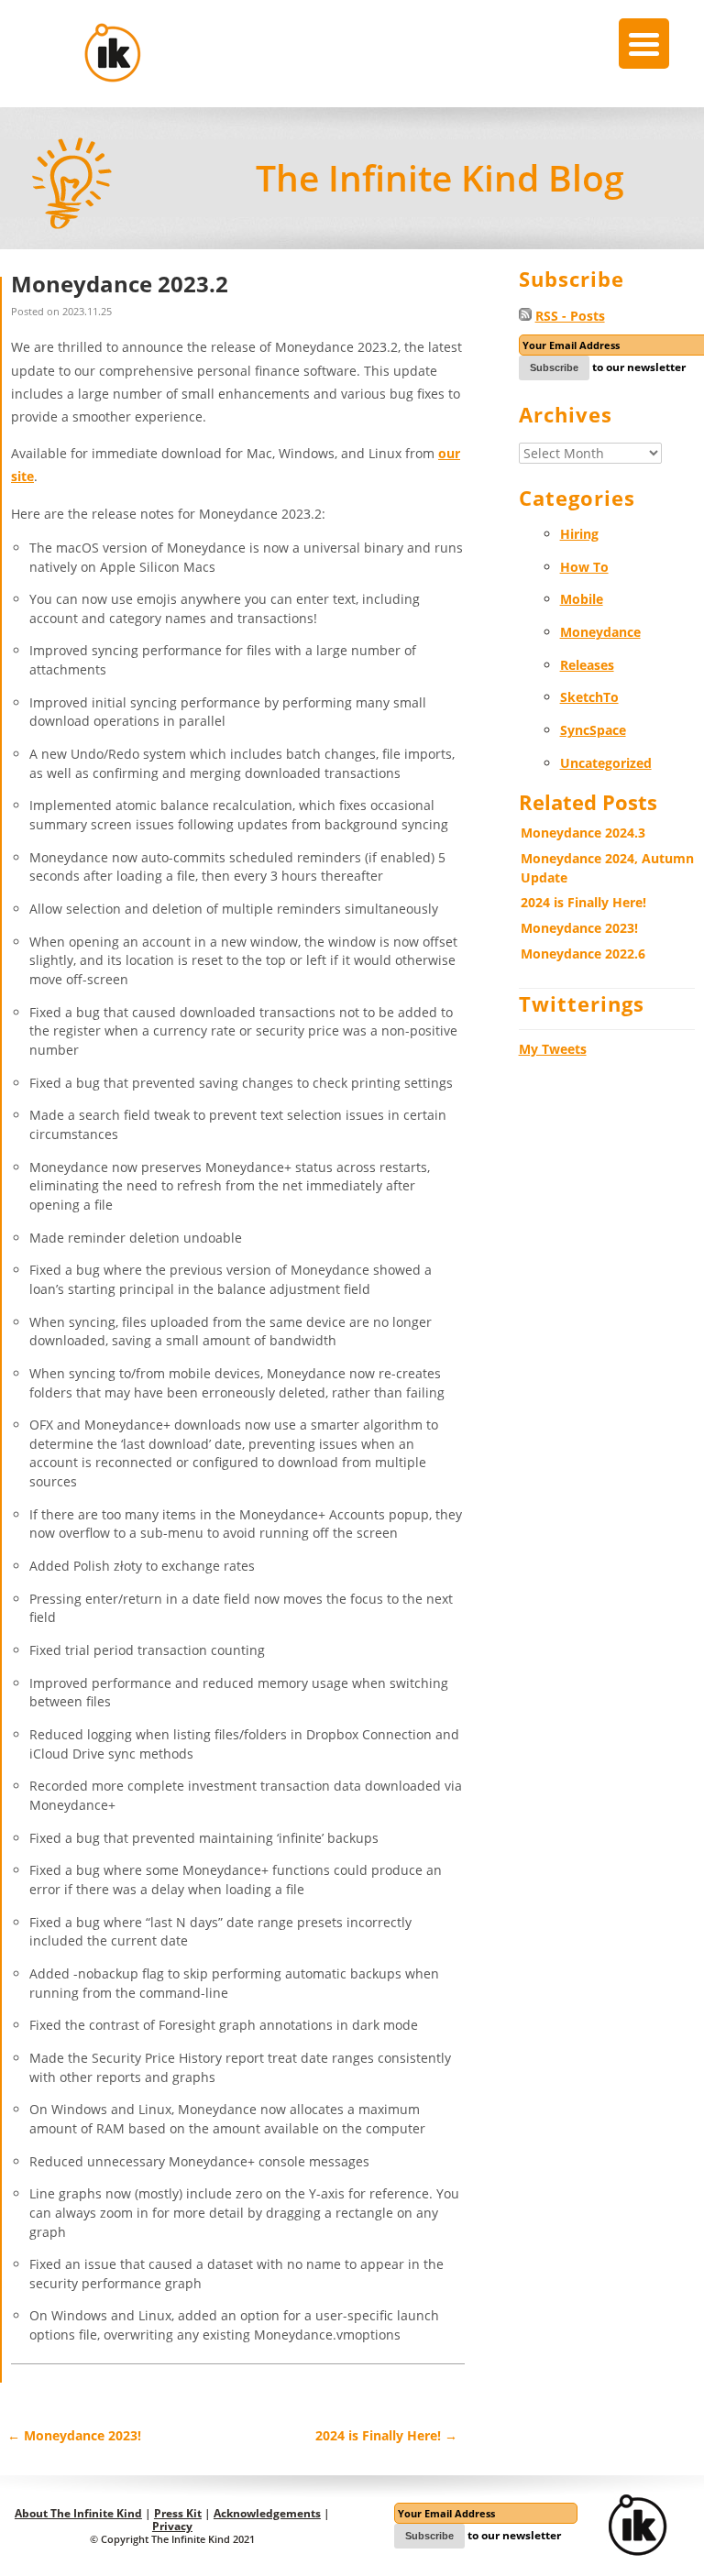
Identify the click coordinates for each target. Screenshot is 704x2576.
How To (584, 567)
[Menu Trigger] (644, 44)
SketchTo (589, 697)
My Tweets (553, 1049)
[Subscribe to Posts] (525, 316)
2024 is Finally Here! (386, 2435)
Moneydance (600, 632)
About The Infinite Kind (78, 2513)
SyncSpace (593, 730)
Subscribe (554, 367)
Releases (587, 665)
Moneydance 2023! (74, 2435)
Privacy (172, 2526)
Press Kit (178, 2513)
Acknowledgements (267, 2513)
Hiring (579, 534)
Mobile (582, 599)
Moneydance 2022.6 (583, 954)
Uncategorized (606, 763)
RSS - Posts (570, 316)
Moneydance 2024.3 (583, 833)
